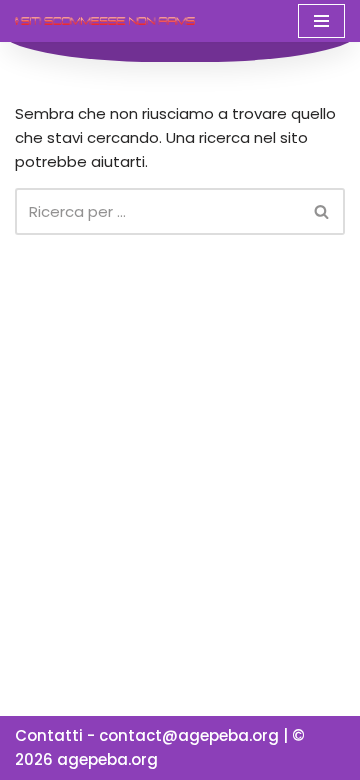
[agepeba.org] (105, 20)
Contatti (49, 735)
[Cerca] (322, 211)
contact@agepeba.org (189, 735)
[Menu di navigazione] (321, 21)
